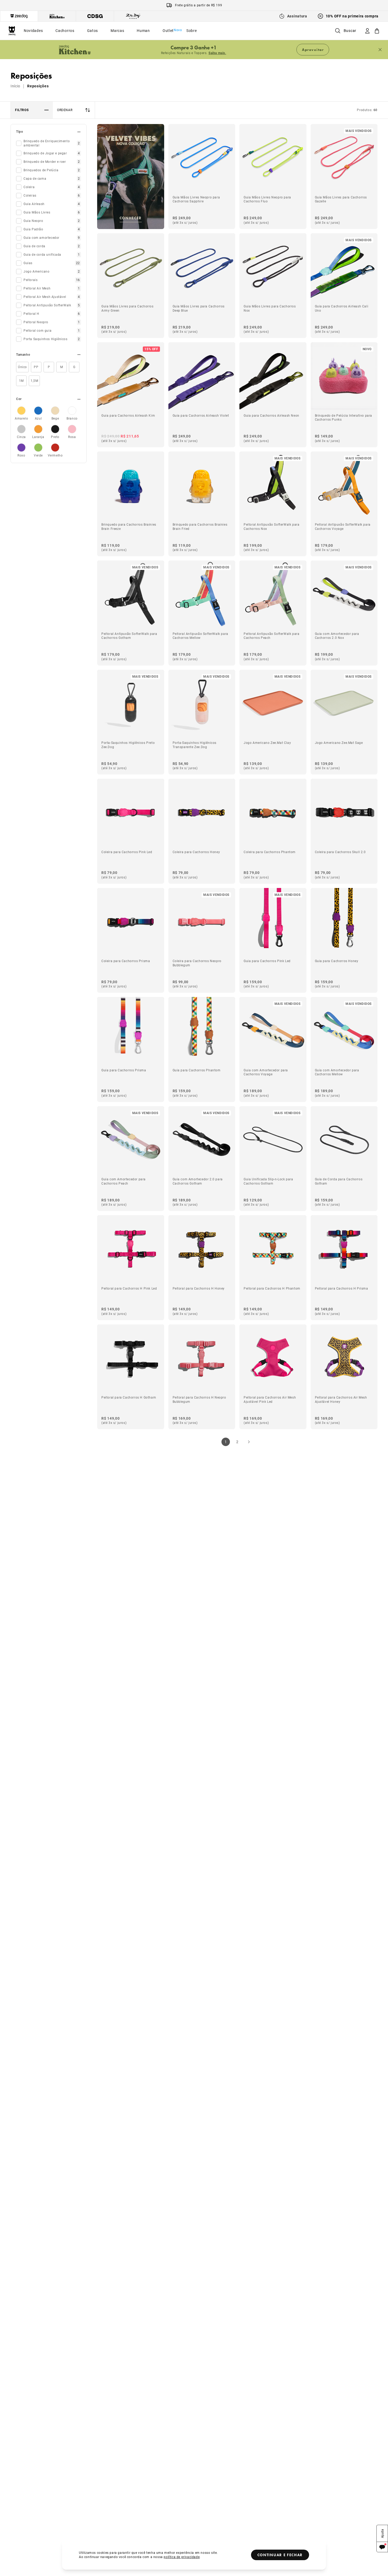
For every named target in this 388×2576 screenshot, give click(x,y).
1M (21, 381)
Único (22, 367)
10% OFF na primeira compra (352, 16)
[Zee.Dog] (12, 31)
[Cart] (377, 31)
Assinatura (297, 16)
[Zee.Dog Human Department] (133, 16)
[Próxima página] (249, 1442)
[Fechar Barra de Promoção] (380, 50)
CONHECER (131, 218)
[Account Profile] (367, 31)
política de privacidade (182, 2557)
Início (15, 86)
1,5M (34, 381)
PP (36, 367)
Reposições (38, 86)
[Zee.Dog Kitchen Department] (57, 16)
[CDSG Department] (95, 16)
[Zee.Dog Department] (19, 16)
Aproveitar (313, 50)
